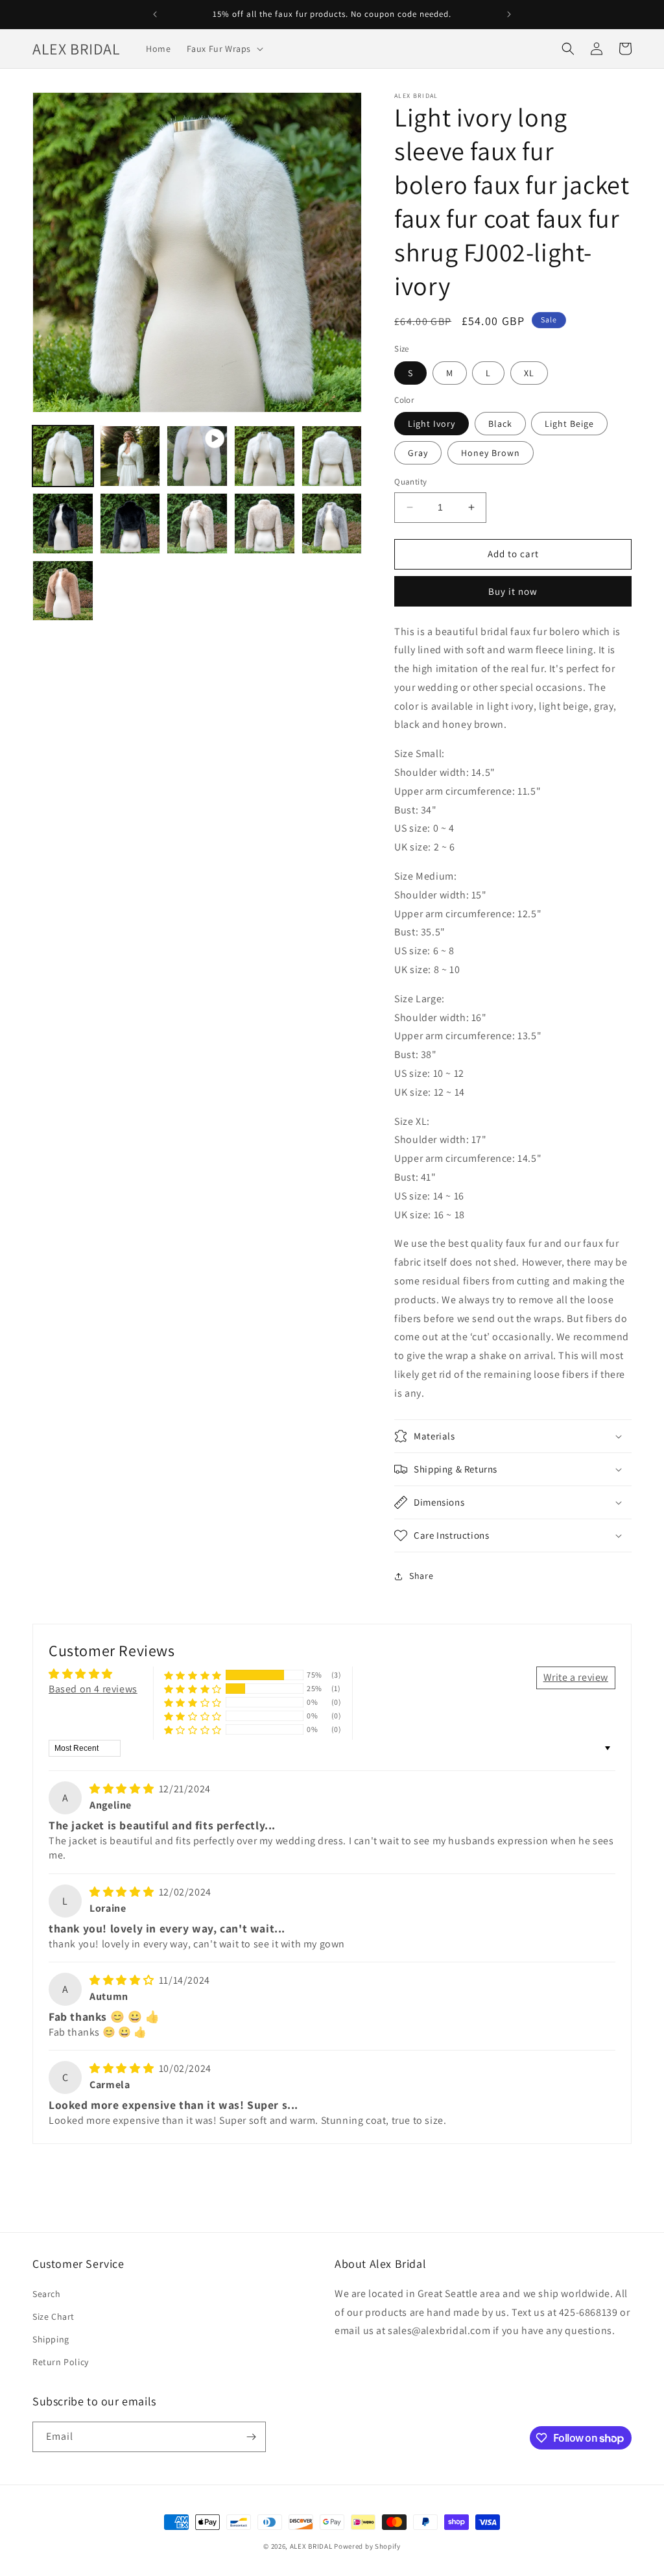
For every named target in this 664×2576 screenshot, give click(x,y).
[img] (123, 1789)
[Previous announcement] (155, 14)
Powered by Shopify (367, 2546)
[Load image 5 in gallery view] (63, 524)
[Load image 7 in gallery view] (197, 524)
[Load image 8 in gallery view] (265, 524)
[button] (224, 49)
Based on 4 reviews (93, 1689)
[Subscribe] (251, 2437)
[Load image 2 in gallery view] (130, 456)
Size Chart (53, 2317)
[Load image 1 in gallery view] (63, 456)
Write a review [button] (576, 1677)
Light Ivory (432, 424)
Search (47, 2294)
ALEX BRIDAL (311, 2546)
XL (529, 373)
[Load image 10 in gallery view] (63, 591)
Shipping (51, 2339)
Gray (418, 453)
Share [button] (421, 1576)
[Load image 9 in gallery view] (332, 524)
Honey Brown (491, 453)
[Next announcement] (509, 14)
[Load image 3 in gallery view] (265, 456)
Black (500, 424)
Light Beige (569, 424)
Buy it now (513, 591)
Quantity (410, 482)
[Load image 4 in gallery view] (332, 456)
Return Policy (61, 2362)
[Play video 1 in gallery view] (197, 456)
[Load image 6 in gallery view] (130, 524)
